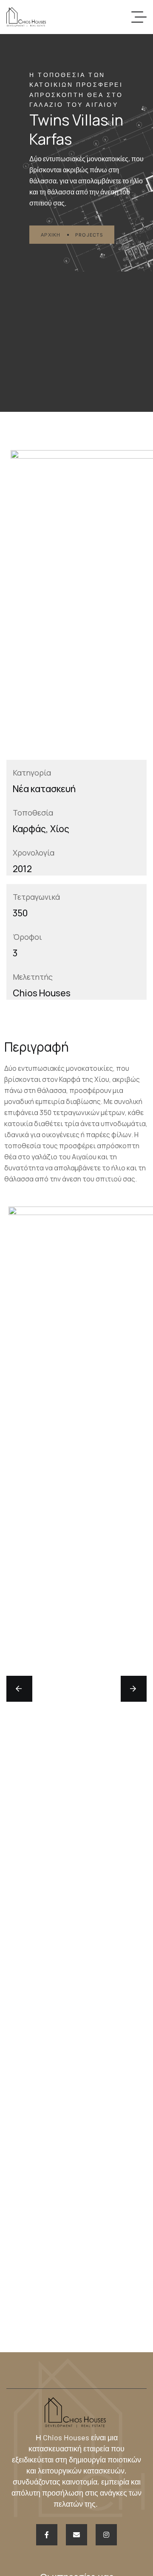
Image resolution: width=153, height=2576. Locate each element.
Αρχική (51, 235)
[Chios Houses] (26, 17)
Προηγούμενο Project (37, 1689)
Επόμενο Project (119, 1689)
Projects (89, 235)
